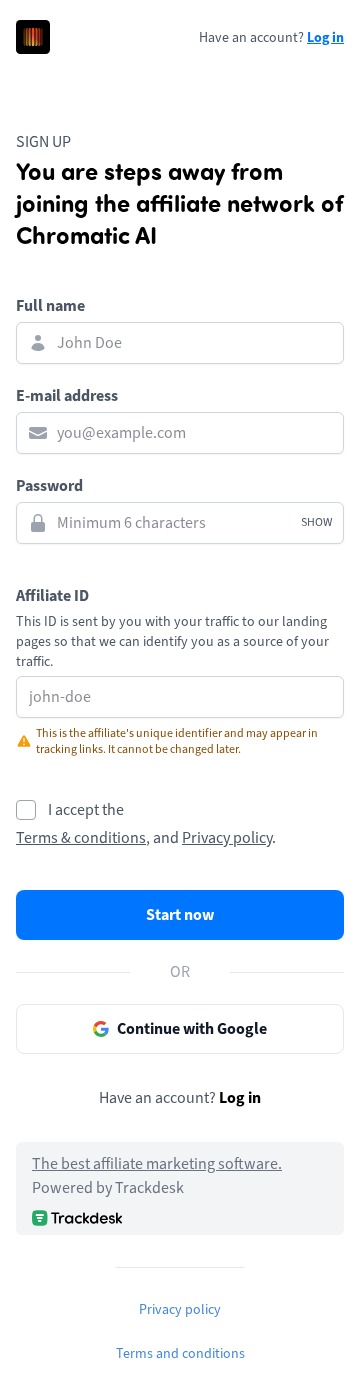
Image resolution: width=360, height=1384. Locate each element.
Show (316, 522)
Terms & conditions (81, 838)
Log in (325, 37)
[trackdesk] (77, 1217)
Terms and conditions (180, 1353)
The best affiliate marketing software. (157, 1164)
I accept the (86, 810)
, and (162, 838)
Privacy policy (227, 838)
